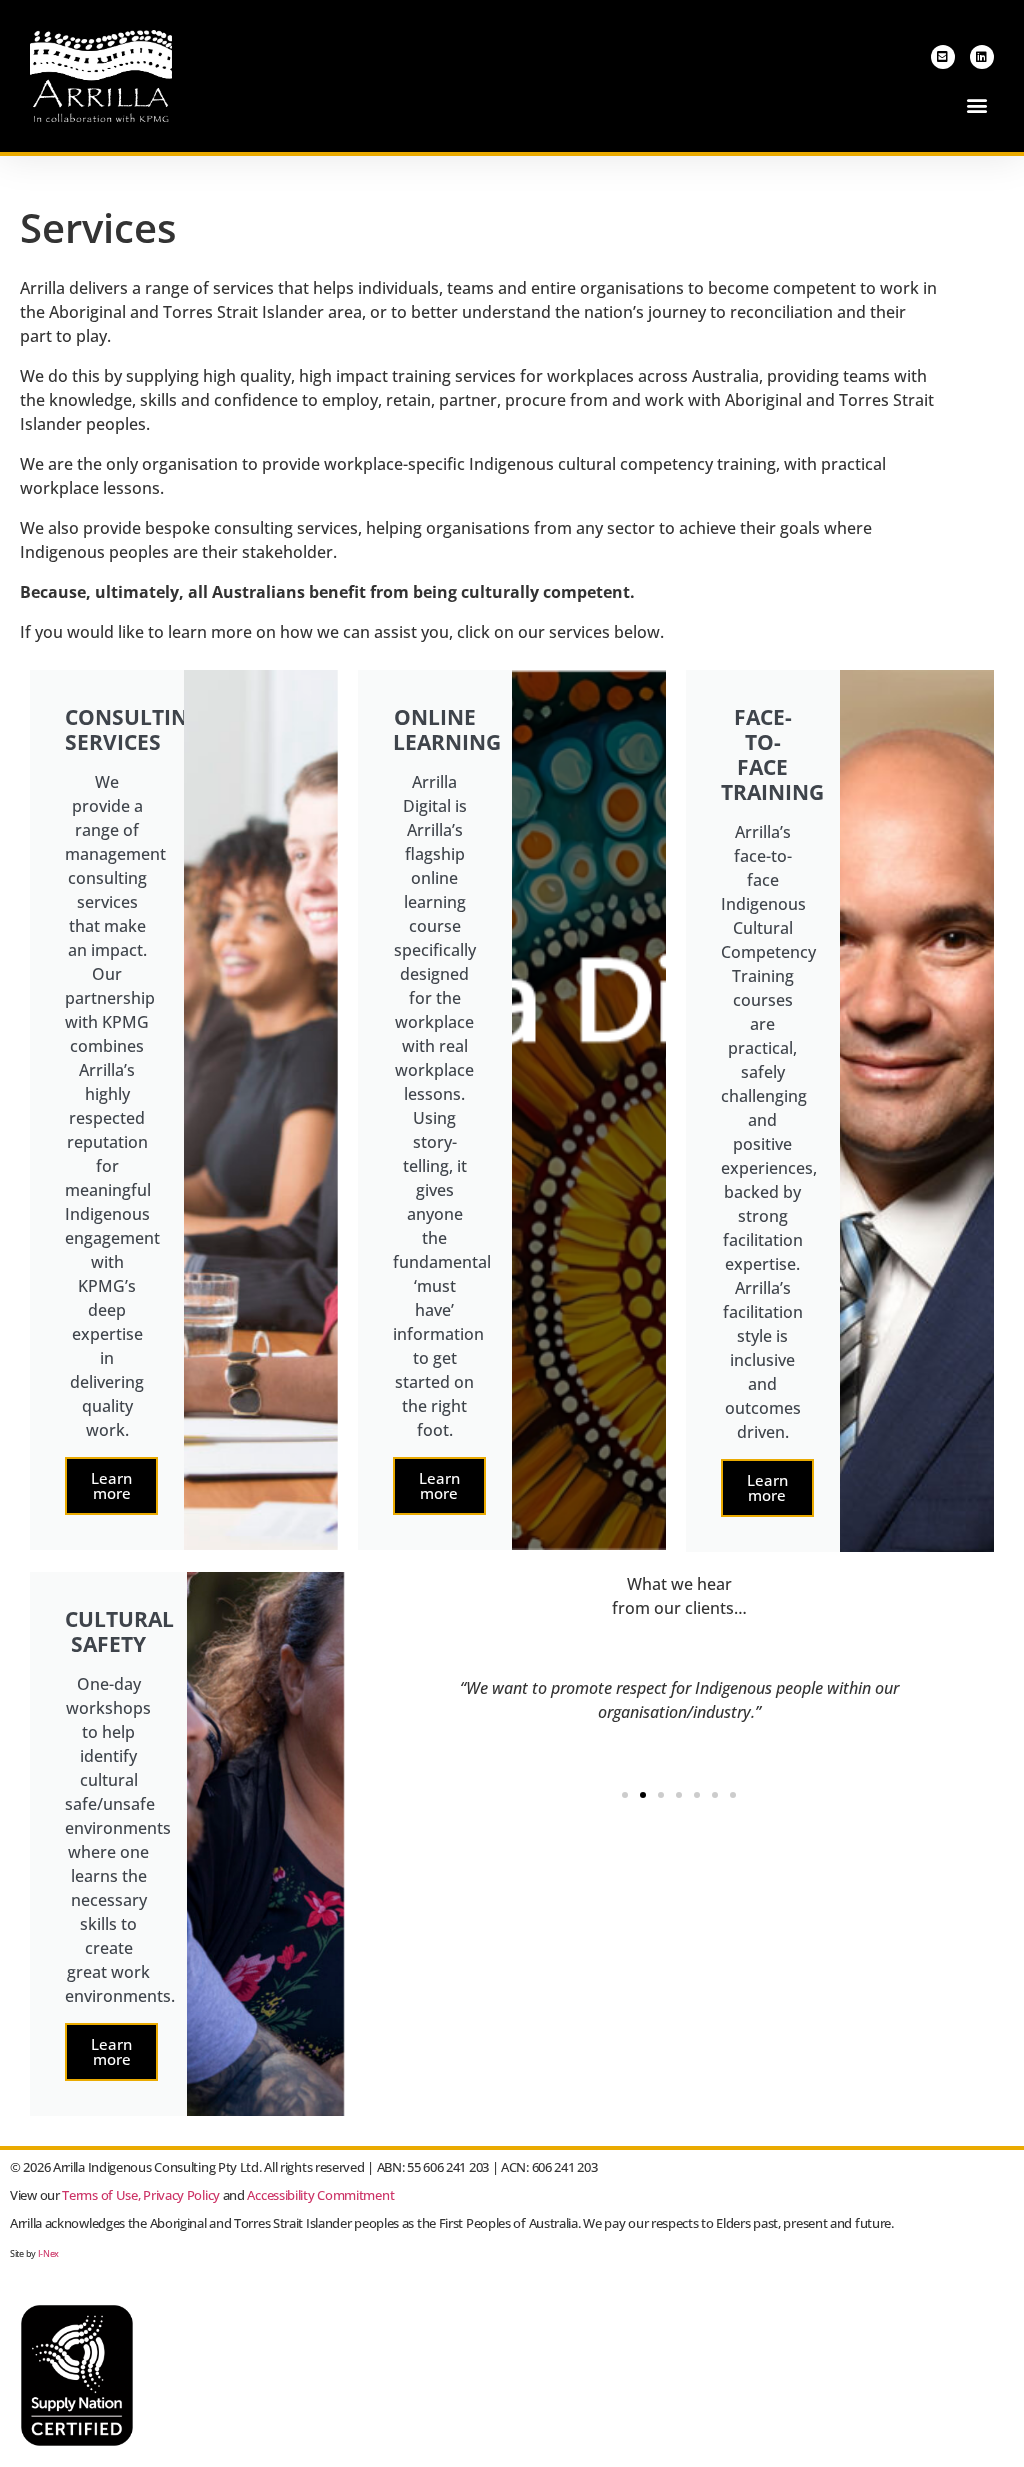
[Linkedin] (982, 57)
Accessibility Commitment (320, 2195)
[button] (977, 105)
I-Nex (49, 2253)
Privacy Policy (181, 2195)
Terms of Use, (101, 2195)
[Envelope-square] (943, 57)
